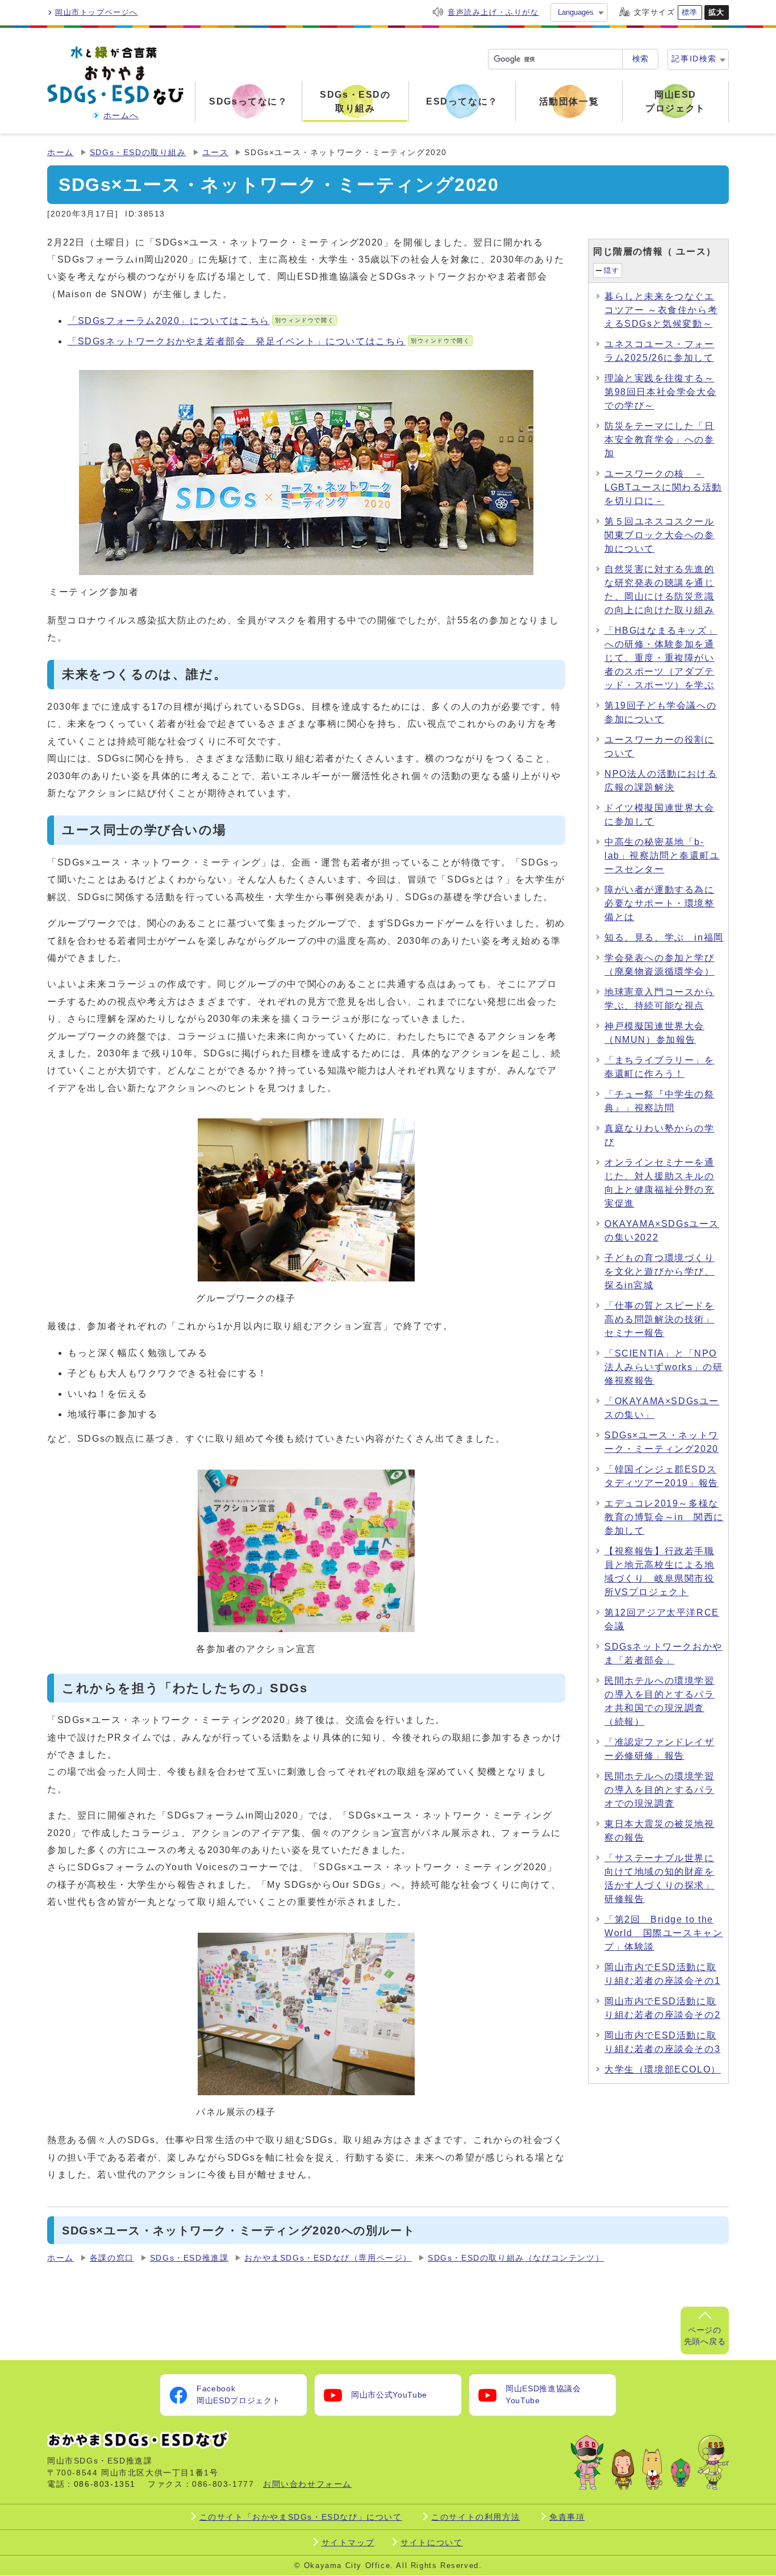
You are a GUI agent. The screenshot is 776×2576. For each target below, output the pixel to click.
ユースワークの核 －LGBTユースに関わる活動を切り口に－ (663, 487)
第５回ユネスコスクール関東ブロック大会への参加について (660, 535)
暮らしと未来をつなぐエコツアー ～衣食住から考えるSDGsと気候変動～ (661, 310)
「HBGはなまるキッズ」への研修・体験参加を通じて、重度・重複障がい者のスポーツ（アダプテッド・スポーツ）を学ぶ (661, 658)
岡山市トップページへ (97, 12)
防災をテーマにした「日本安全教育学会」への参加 (660, 440)
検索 (640, 59)
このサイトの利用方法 (475, 2517)
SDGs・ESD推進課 (189, 2258)
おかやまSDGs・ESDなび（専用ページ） (328, 2258)
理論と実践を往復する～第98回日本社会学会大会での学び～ (660, 392)
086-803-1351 (105, 2484)
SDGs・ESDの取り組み (138, 153)
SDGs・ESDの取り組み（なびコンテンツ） (516, 2258)
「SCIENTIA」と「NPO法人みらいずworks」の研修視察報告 (664, 1367)
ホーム (61, 153)
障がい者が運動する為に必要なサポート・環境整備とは (660, 903)
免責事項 (567, 2517)
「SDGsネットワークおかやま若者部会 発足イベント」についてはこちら (269, 341)
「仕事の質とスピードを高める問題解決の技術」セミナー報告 (660, 1319)
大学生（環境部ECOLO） (663, 2069)
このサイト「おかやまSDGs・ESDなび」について (301, 2517)
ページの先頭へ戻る (705, 2336)
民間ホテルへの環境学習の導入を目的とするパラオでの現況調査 (660, 1790)
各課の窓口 (112, 2258)
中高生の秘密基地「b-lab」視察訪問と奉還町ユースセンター (662, 856)
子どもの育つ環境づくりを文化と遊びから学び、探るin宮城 (660, 1272)
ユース (216, 153)
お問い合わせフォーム (307, 2484)
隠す (612, 270)
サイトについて (431, 2542)
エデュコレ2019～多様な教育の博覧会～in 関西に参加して (664, 1517)
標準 (690, 12)
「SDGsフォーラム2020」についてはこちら (201, 321)
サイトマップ (348, 2542)
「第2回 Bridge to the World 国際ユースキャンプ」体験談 (664, 1933)
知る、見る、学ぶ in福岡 (664, 937)
